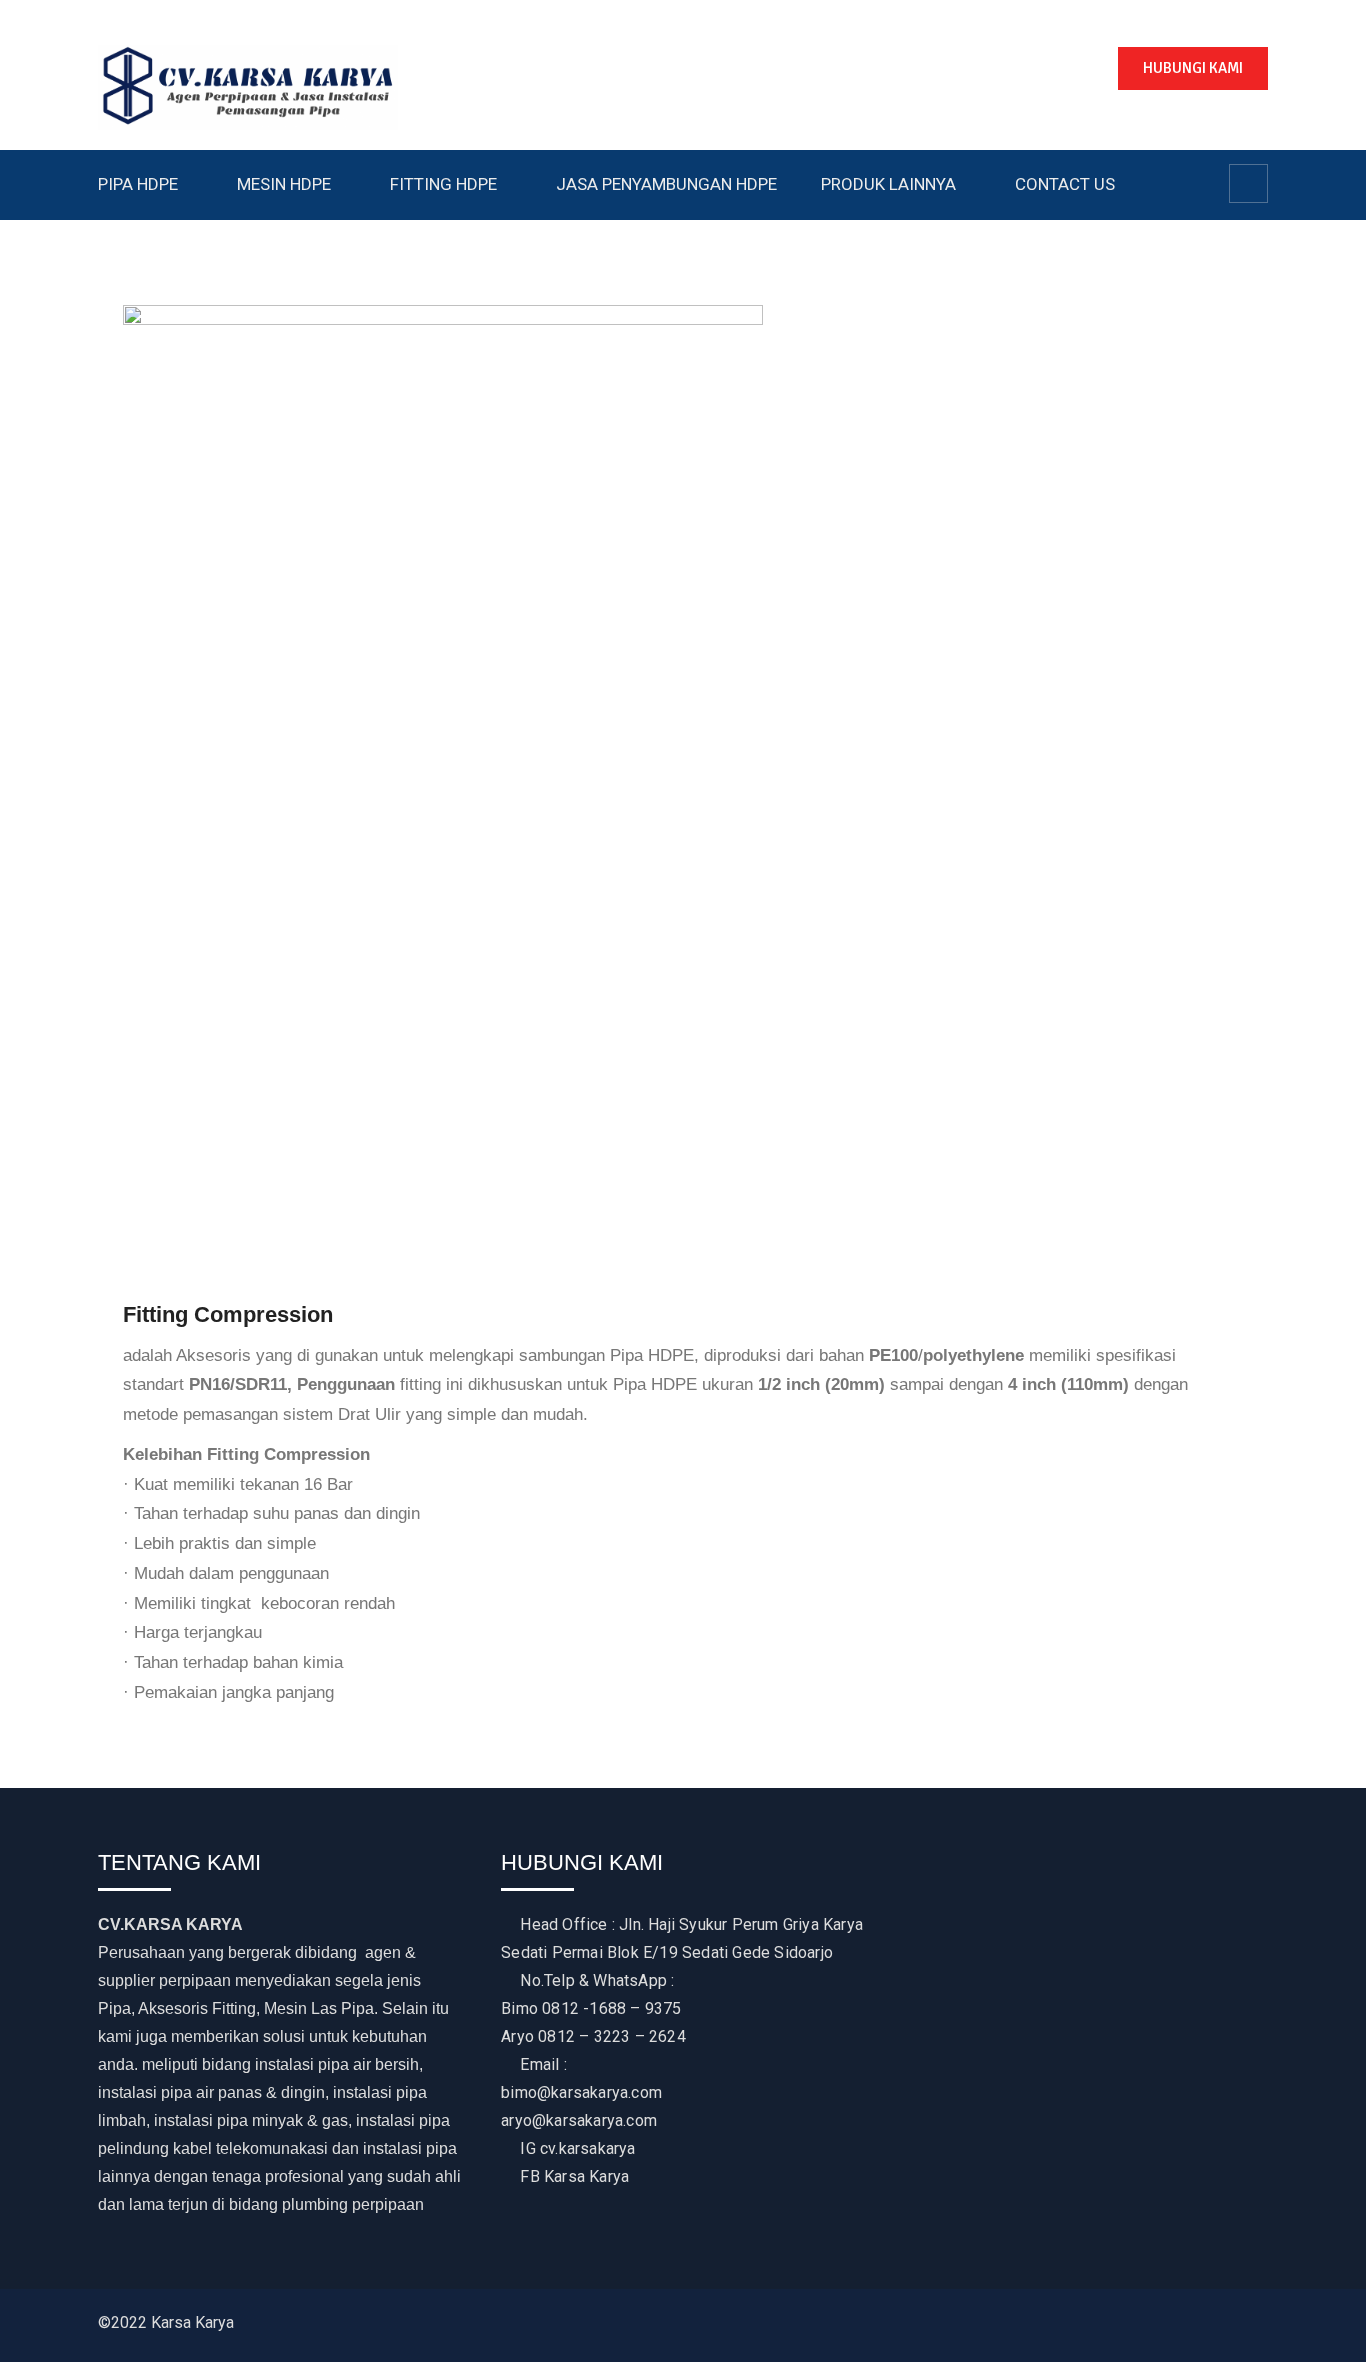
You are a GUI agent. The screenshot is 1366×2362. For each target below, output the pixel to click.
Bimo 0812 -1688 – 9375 (591, 2008)
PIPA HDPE (138, 184)
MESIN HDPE (284, 184)
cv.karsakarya (588, 2148)
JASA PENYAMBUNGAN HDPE (666, 184)
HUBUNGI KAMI (1193, 68)
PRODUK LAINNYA (888, 184)
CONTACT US (1065, 184)
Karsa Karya (586, 2176)
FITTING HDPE (443, 184)
